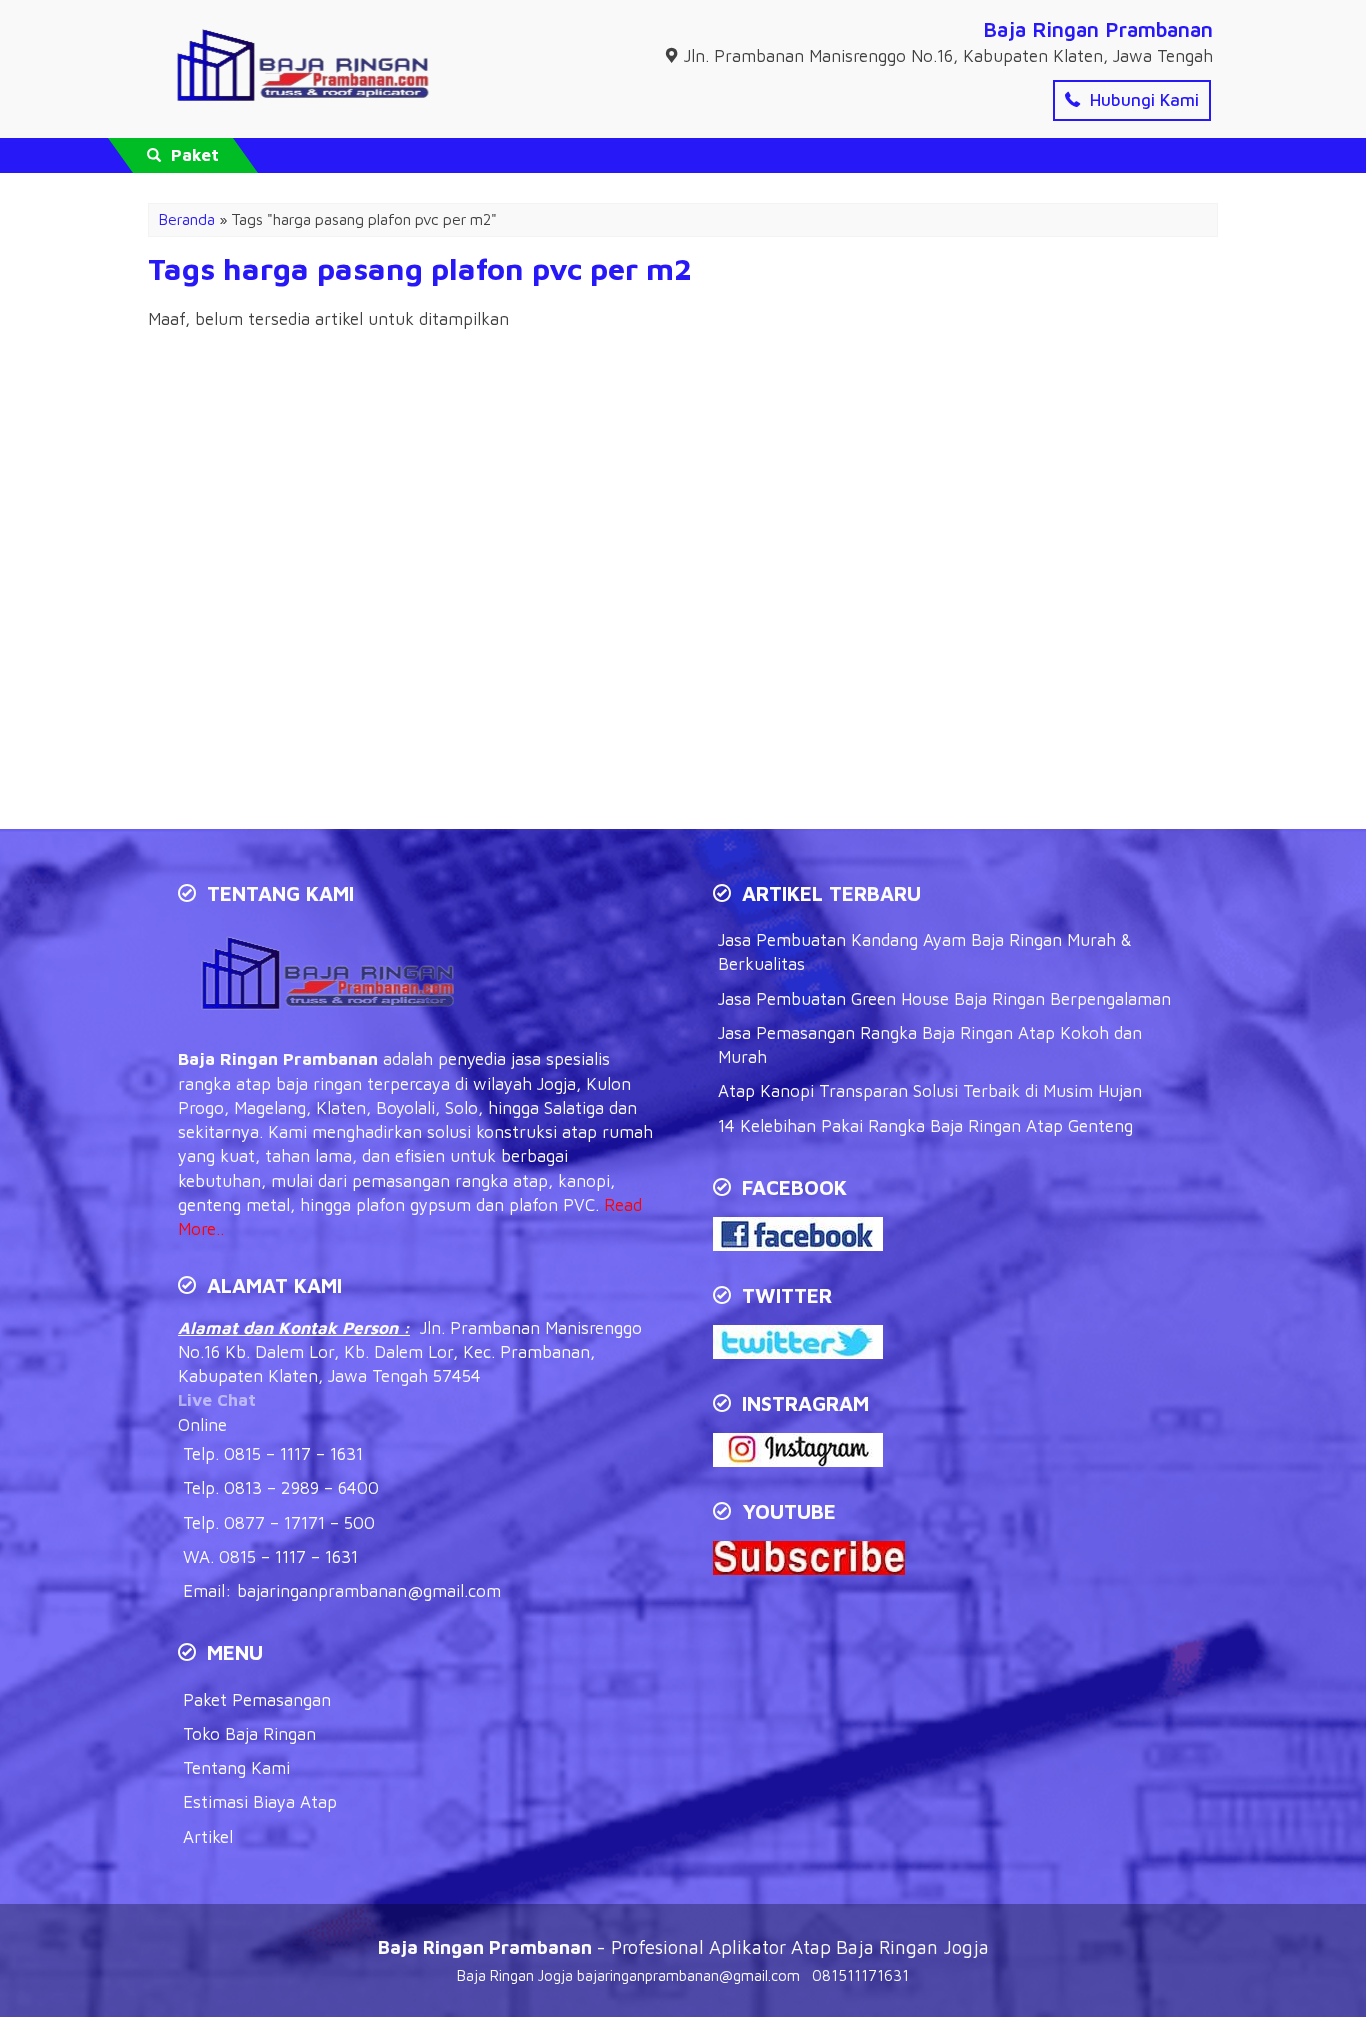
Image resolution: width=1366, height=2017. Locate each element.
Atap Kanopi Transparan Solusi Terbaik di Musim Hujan (930, 1091)
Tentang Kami (236, 1768)
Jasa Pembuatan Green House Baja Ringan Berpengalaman (944, 999)
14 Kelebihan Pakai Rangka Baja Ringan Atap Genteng (925, 1126)
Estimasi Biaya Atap (260, 1802)
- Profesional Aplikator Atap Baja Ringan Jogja (683, 1947)
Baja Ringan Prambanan (1098, 29)
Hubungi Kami (1142, 100)
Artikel (208, 1837)
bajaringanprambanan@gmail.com (369, 1591)
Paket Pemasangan (257, 1700)
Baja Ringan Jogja (515, 1975)
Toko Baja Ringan (249, 1734)
